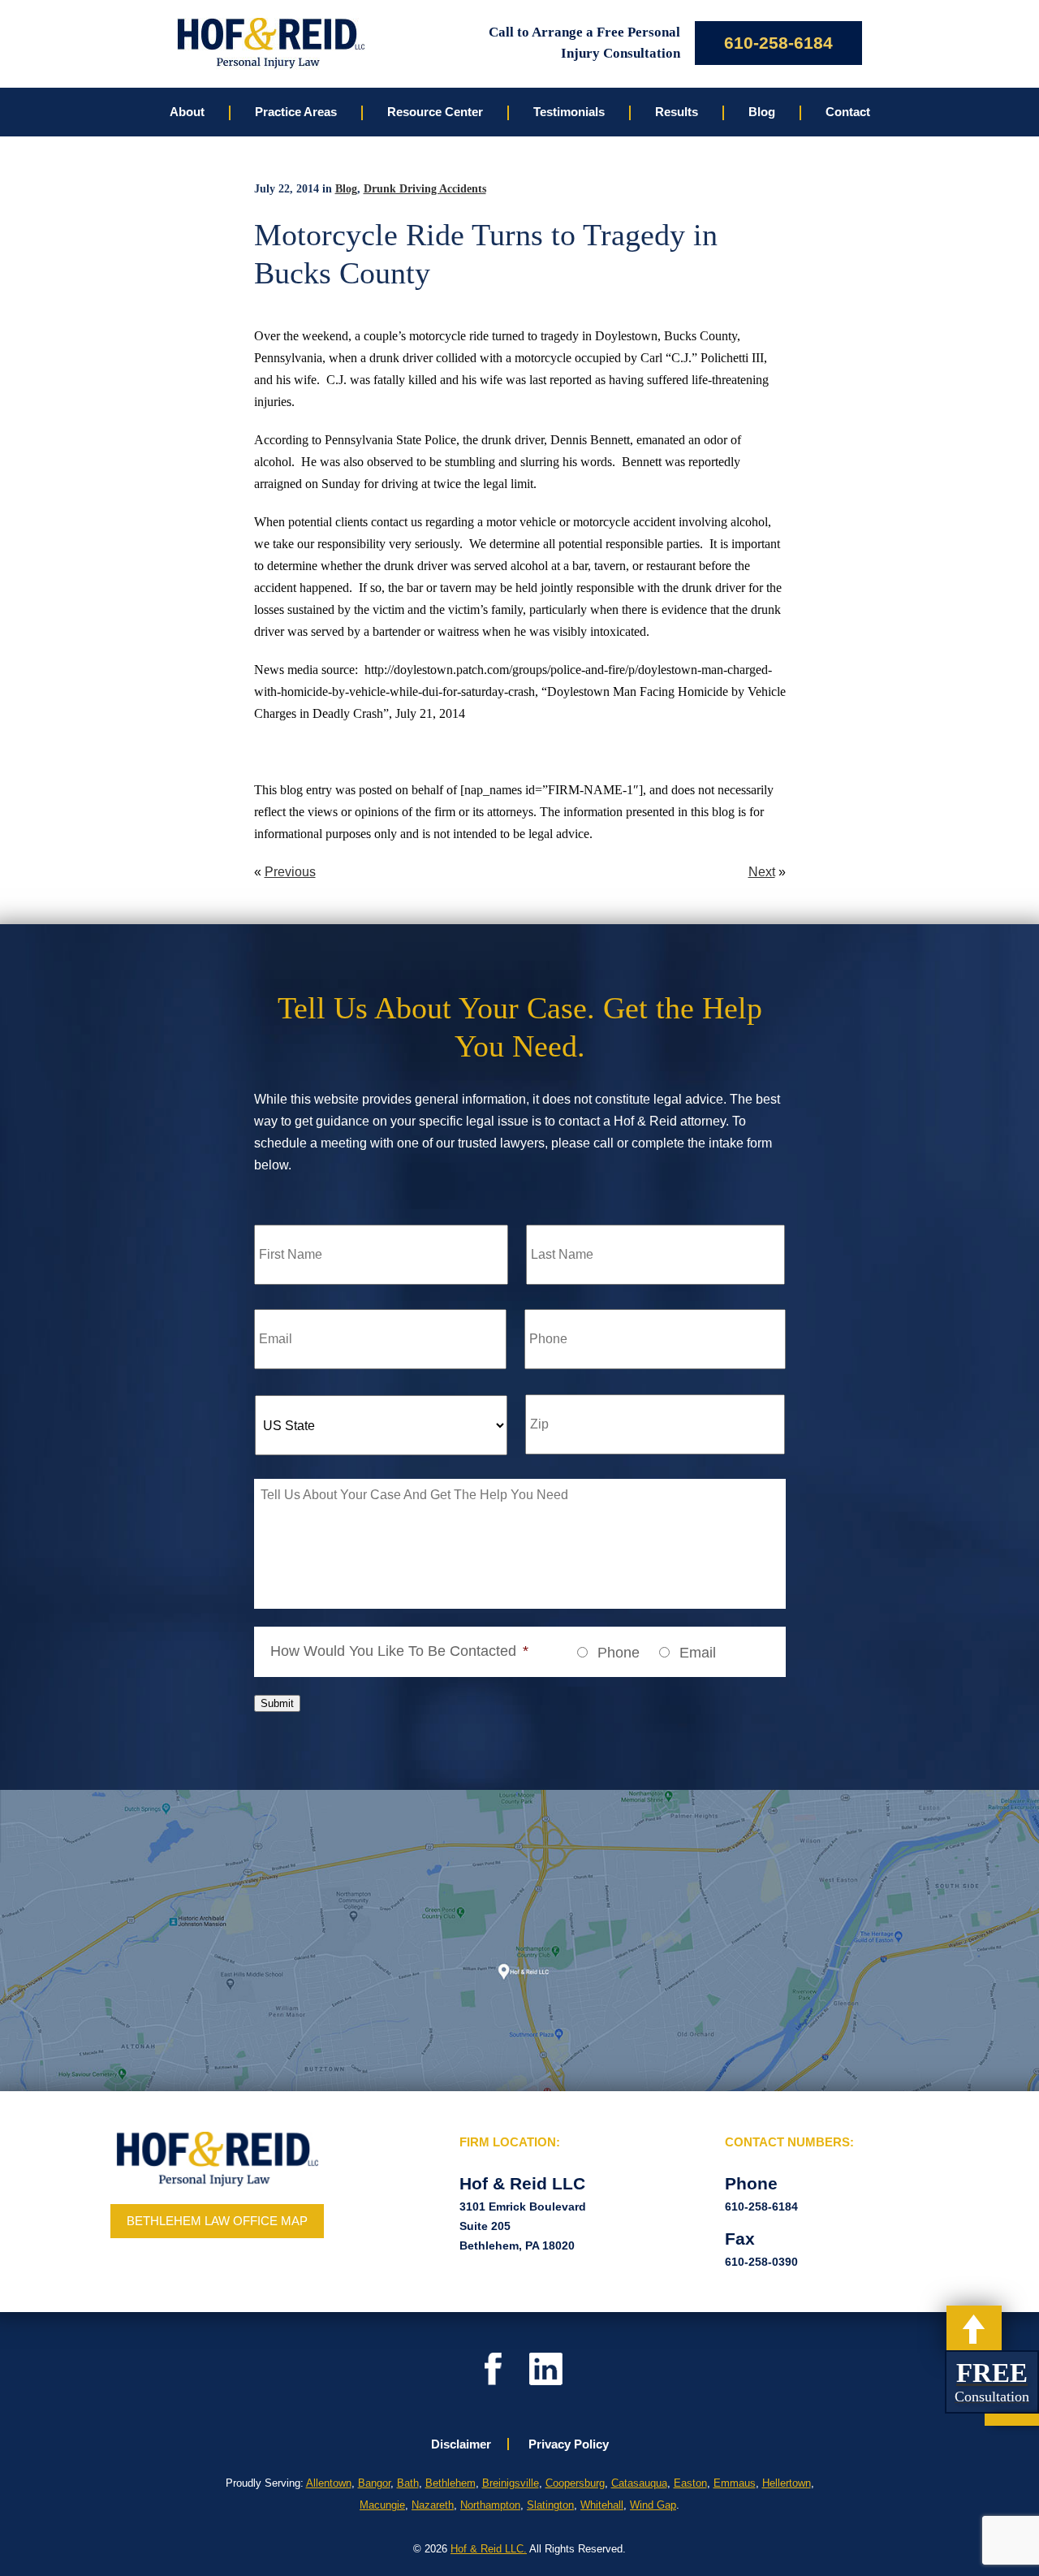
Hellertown (787, 2483)
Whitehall (602, 2505)
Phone (619, 1653)
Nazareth (433, 2505)
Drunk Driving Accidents (425, 189)
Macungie (382, 2505)
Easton (690, 2483)
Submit (277, 1703)
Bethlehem (451, 2483)
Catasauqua (639, 2483)
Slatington (550, 2505)
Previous (290, 872)
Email (698, 1653)
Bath (408, 2483)
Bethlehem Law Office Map (217, 2221)
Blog (346, 189)
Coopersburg (575, 2483)
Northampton (490, 2505)
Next (762, 872)
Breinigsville (511, 2483)
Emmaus (735, 2483)
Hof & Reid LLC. (489, 2549)
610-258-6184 (778, 43)
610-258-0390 (761, 2262)
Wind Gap (653, 2505)
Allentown (329, 2483)
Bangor (374, 2483)
